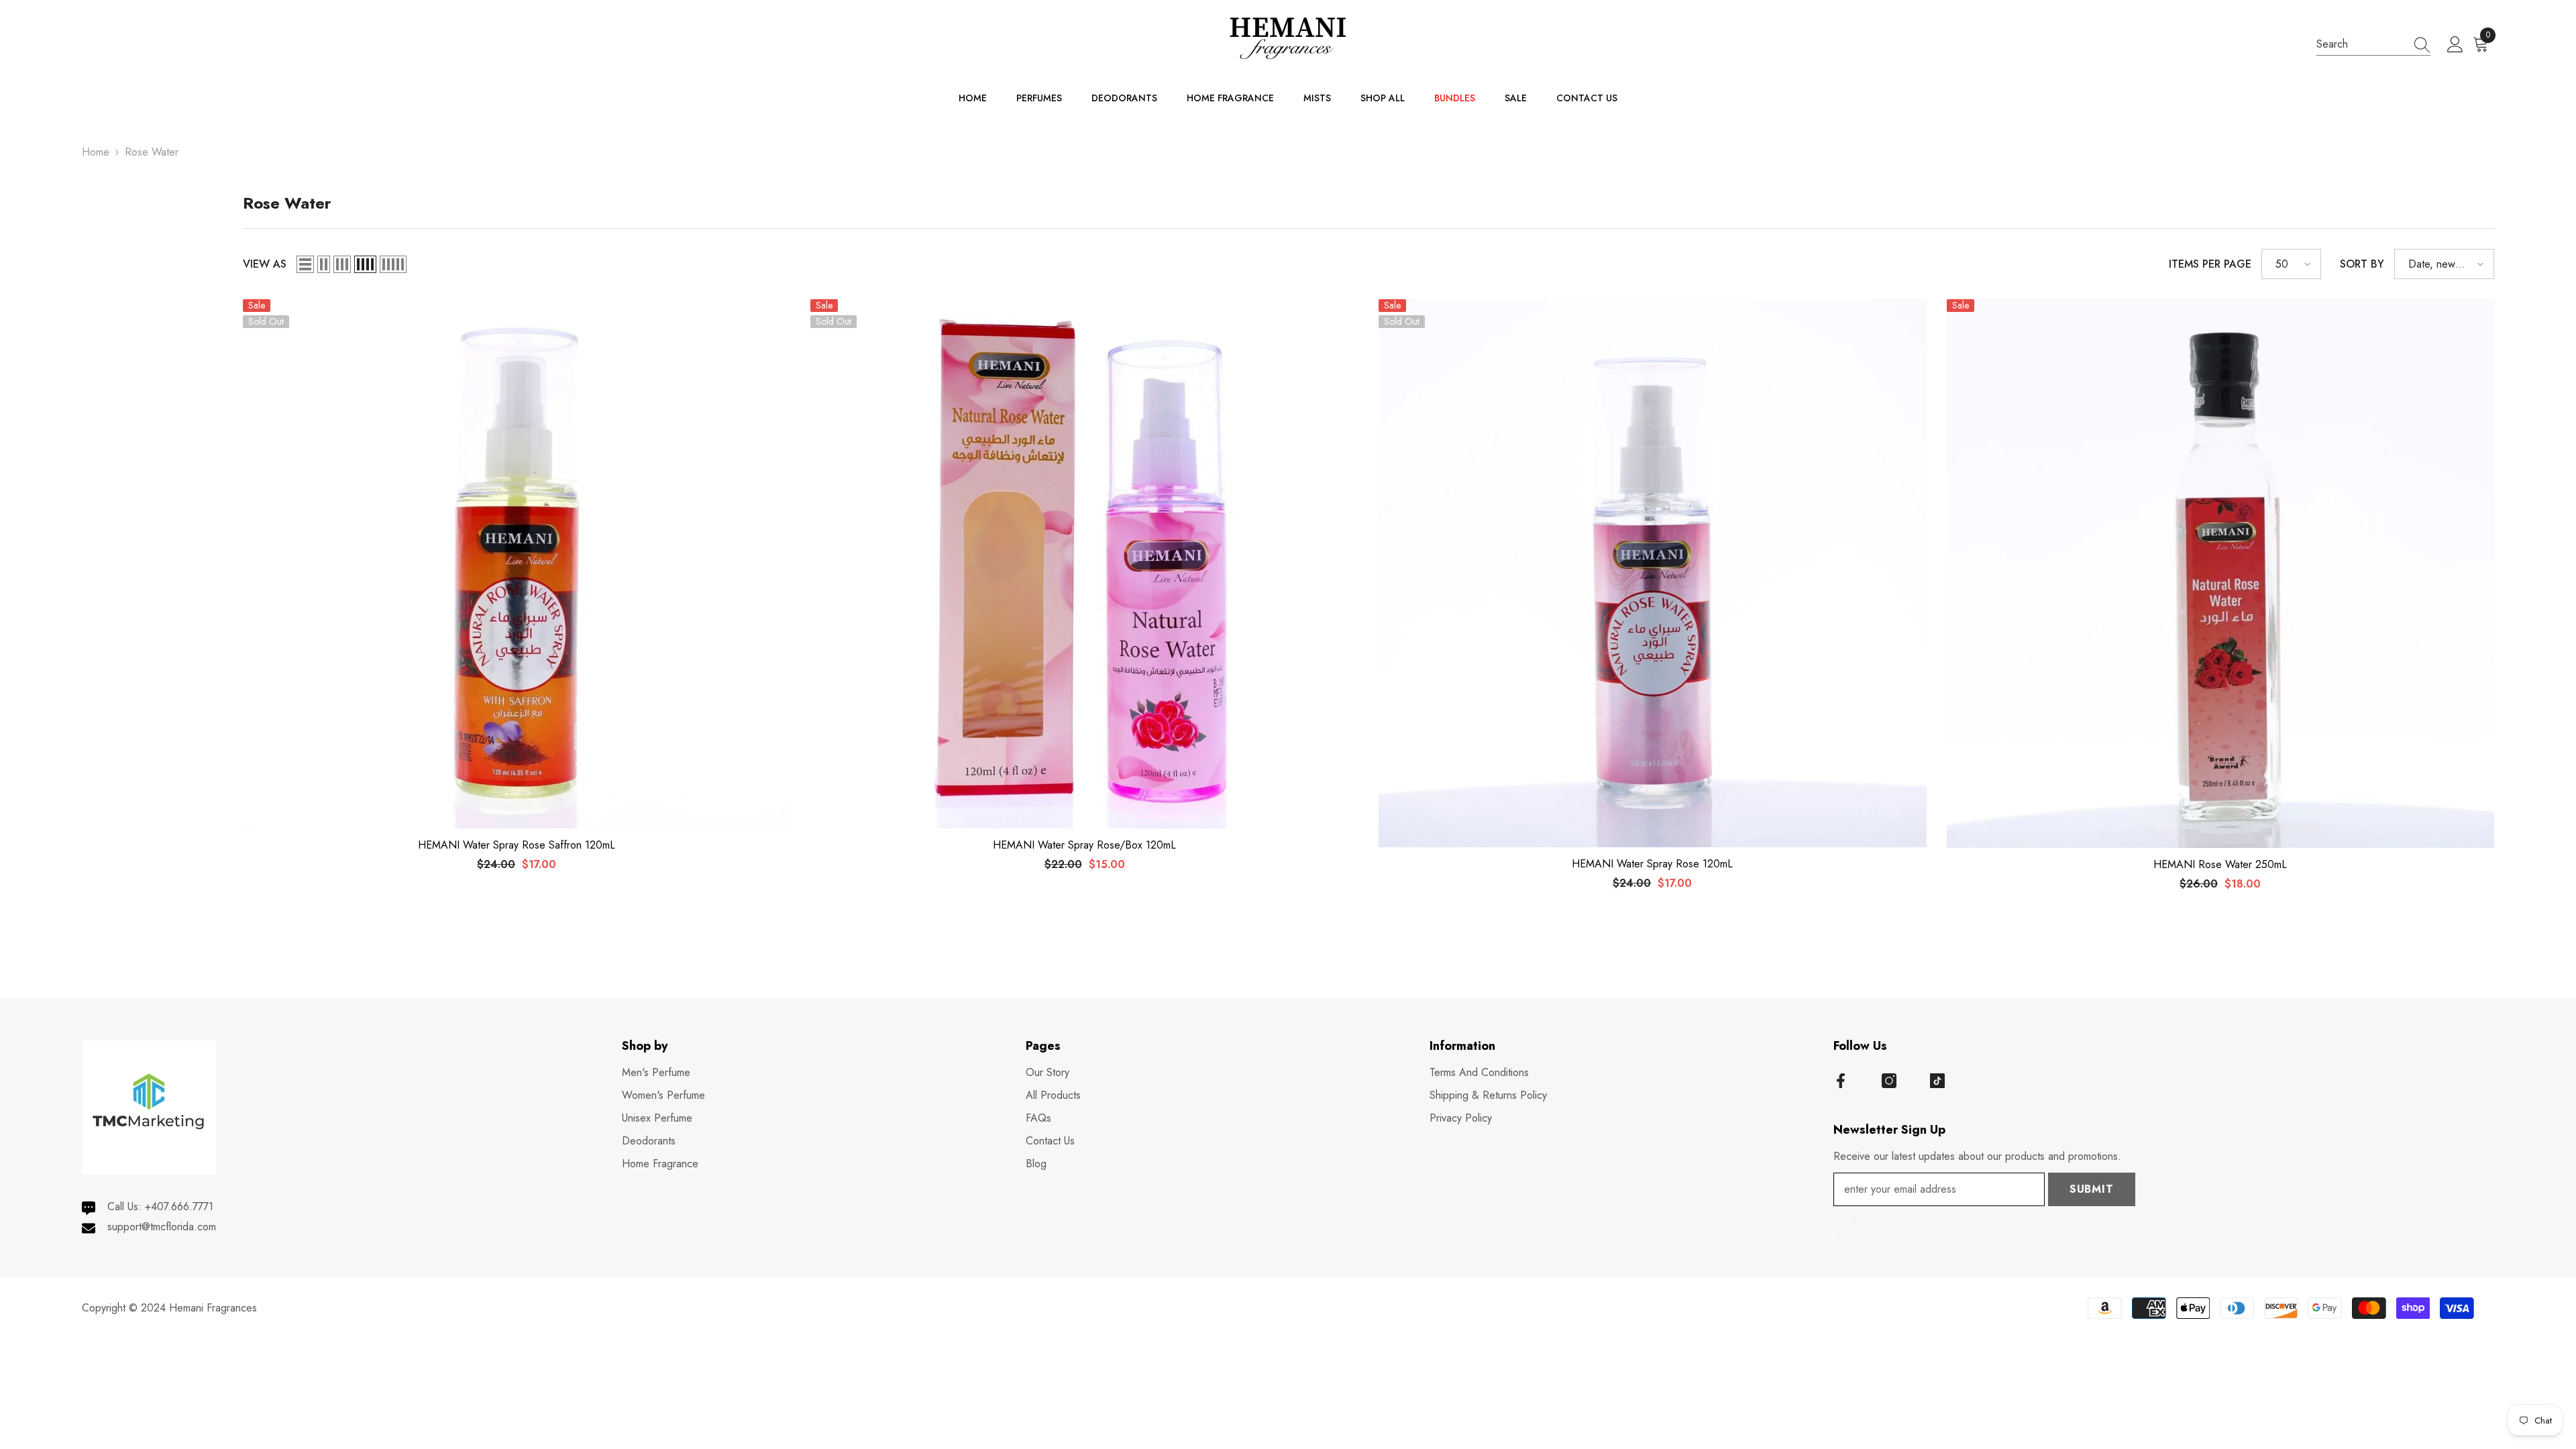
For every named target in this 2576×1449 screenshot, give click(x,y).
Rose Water (152, 152)
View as (265, 264)
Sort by (2362, 264)
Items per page (2210, 264)
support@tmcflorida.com (162, 1227)
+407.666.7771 (179, 1206)
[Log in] (2455, 45)
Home (96, 152)
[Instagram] (1889, 1081)
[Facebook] (1841, 1081)
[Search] (2373, 44)
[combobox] (2361, 44)
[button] (305, 264)
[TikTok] (1937, 1081)
